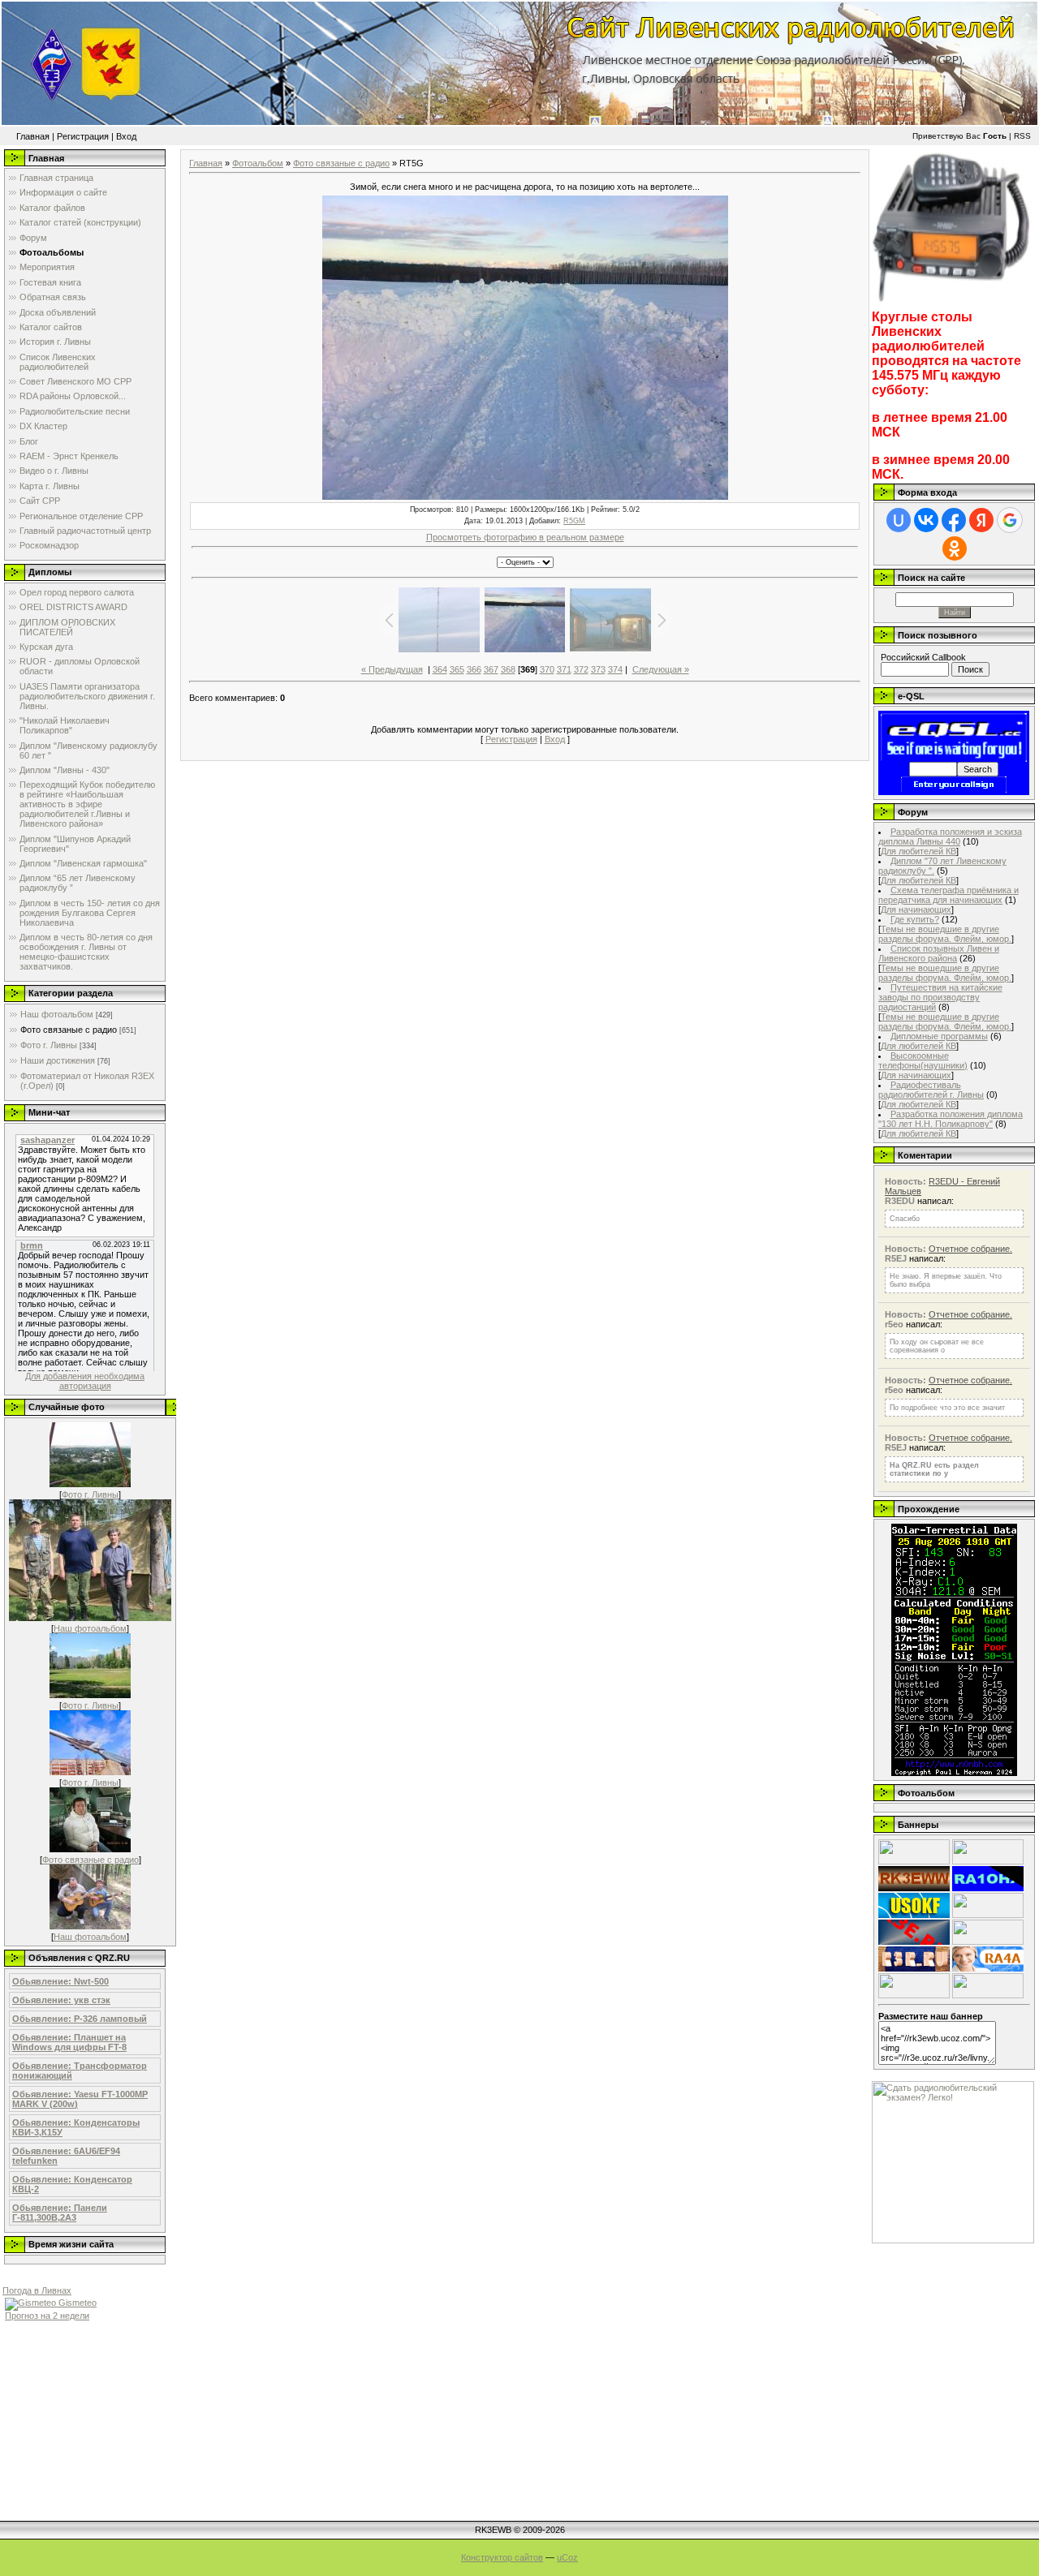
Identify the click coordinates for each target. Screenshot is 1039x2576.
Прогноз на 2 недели (47, 2316)
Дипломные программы (939, 1036)
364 (440, 669)
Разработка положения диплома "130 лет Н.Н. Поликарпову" (951, 1119)
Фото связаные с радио (69, 1030)
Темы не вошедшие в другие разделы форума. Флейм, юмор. (945, 934)
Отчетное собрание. (970, 1249)
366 (474, 669)
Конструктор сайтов (502, 2557)
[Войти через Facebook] (954, 520)
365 (457, 669)
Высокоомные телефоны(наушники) (923, 1060)
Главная (33, 136)
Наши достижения (58, 1060)
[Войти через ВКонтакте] (926, 520)
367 (491, 669)
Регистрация (83, 136)
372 (581, 669)
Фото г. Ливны (49, 1045)
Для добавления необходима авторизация (85, 1381)
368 (508, 669)
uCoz (567, 2557)
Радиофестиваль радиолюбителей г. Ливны (931, 1090)
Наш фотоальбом (57, 1014)
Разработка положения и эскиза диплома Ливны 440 (950, 836)
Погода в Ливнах (37, 2290)
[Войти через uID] (899, 520)
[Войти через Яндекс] (981, 520)
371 (564, 669)
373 (598, 669)
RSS (1022, 136)
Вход (126, 136)
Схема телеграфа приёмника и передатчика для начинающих (948, 895)
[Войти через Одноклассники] (955, 548)
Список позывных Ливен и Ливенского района (939, 953)
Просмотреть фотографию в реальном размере (525, 537)
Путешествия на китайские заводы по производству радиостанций (940, 997)
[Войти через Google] (1010, 520)
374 (615, 669)
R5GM (574, 521)
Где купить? (915, 919)
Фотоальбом (258, 163)
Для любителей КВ (918, 851)
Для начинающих (916, 910)
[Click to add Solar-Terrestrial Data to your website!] (954, 1773)
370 (547, 669)
